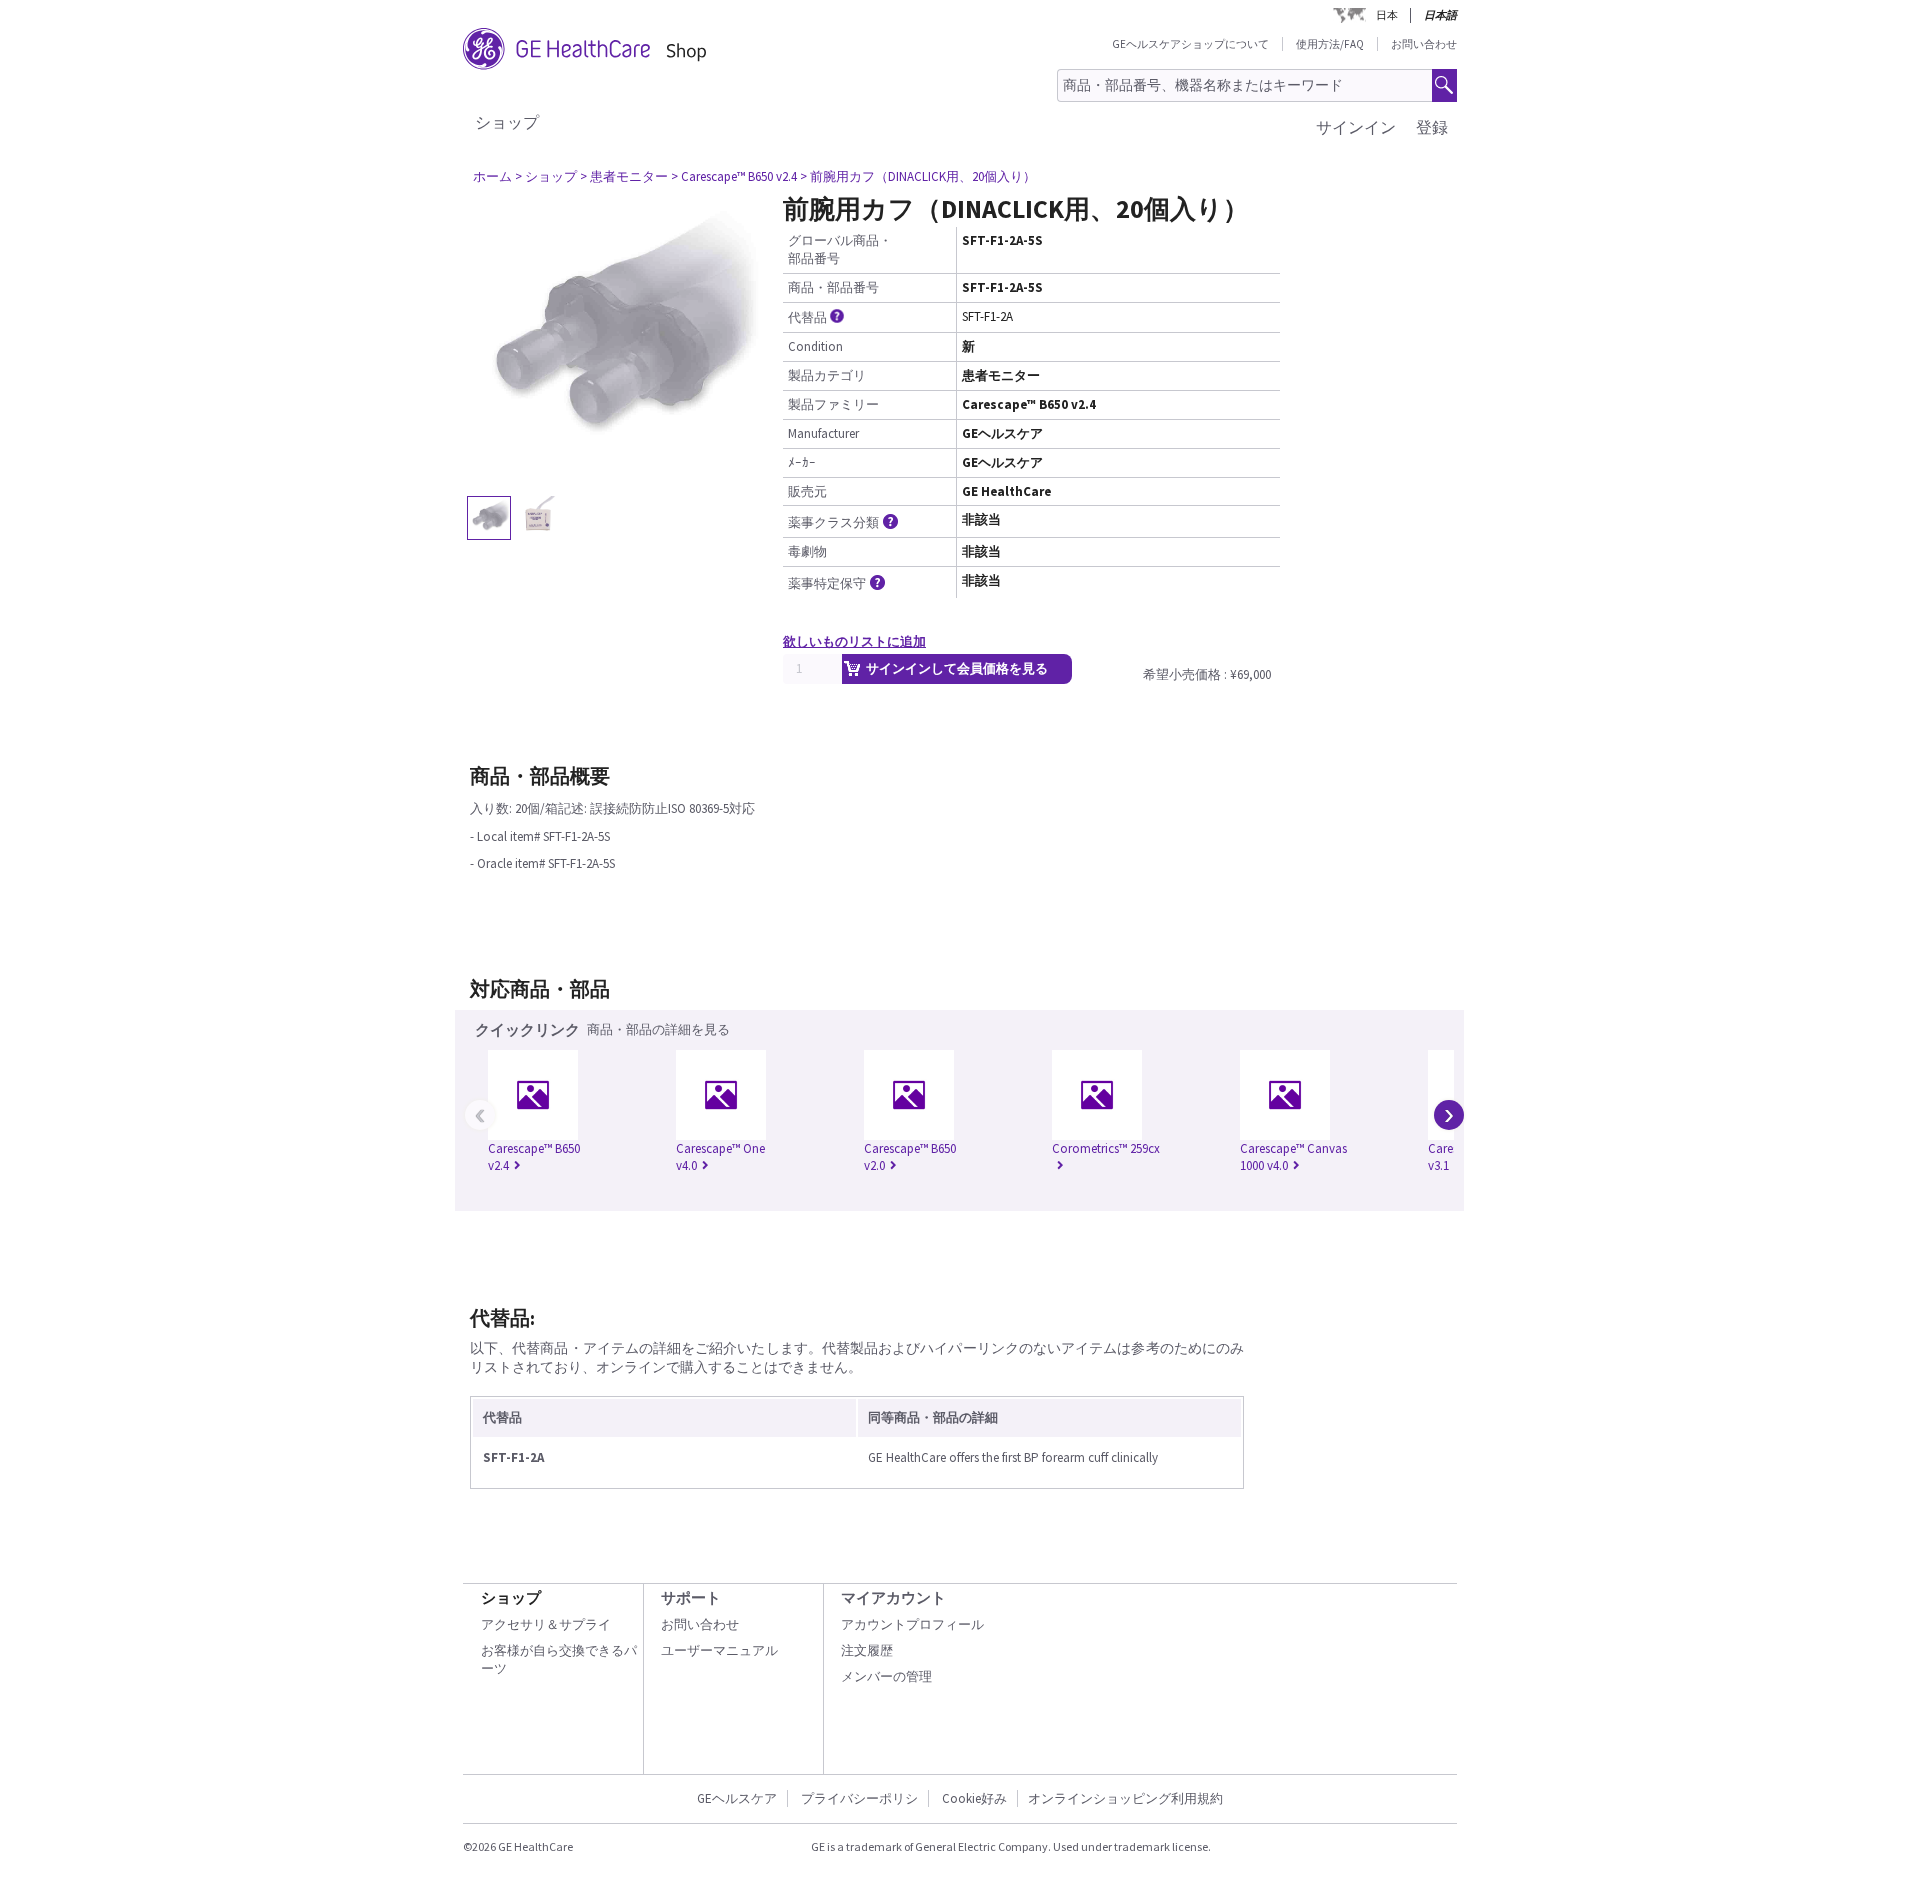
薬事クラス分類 (833, 522)
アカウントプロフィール (912, 1624)
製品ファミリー (833, 404)
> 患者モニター (624, 176)
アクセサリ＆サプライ (546, 1624)
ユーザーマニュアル (719, 1650)
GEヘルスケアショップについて (1190, 44)
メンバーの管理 (886, 1676)
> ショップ (546, 176)
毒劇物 (807, 551)
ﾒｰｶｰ (802, 462)
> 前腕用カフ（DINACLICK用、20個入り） (918, 176)
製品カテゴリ (827, 375)
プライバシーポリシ (859, 1798)
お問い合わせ (1424, 44)
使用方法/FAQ (1330, 44)
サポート (691, 1597)
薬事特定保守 (827, 583)
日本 (1387, 15)
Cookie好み (974, 1798)
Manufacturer (823, 433)
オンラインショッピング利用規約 (1125, 1798)
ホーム (492, 176)
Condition (815, 346)
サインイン (1356, 127)
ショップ (507, 122)
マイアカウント (893, 1597)
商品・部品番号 (833, 287)
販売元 (807, 491)
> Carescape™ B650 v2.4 (734, 176)
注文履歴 (867, 1650)
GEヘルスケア (737, 1798)
